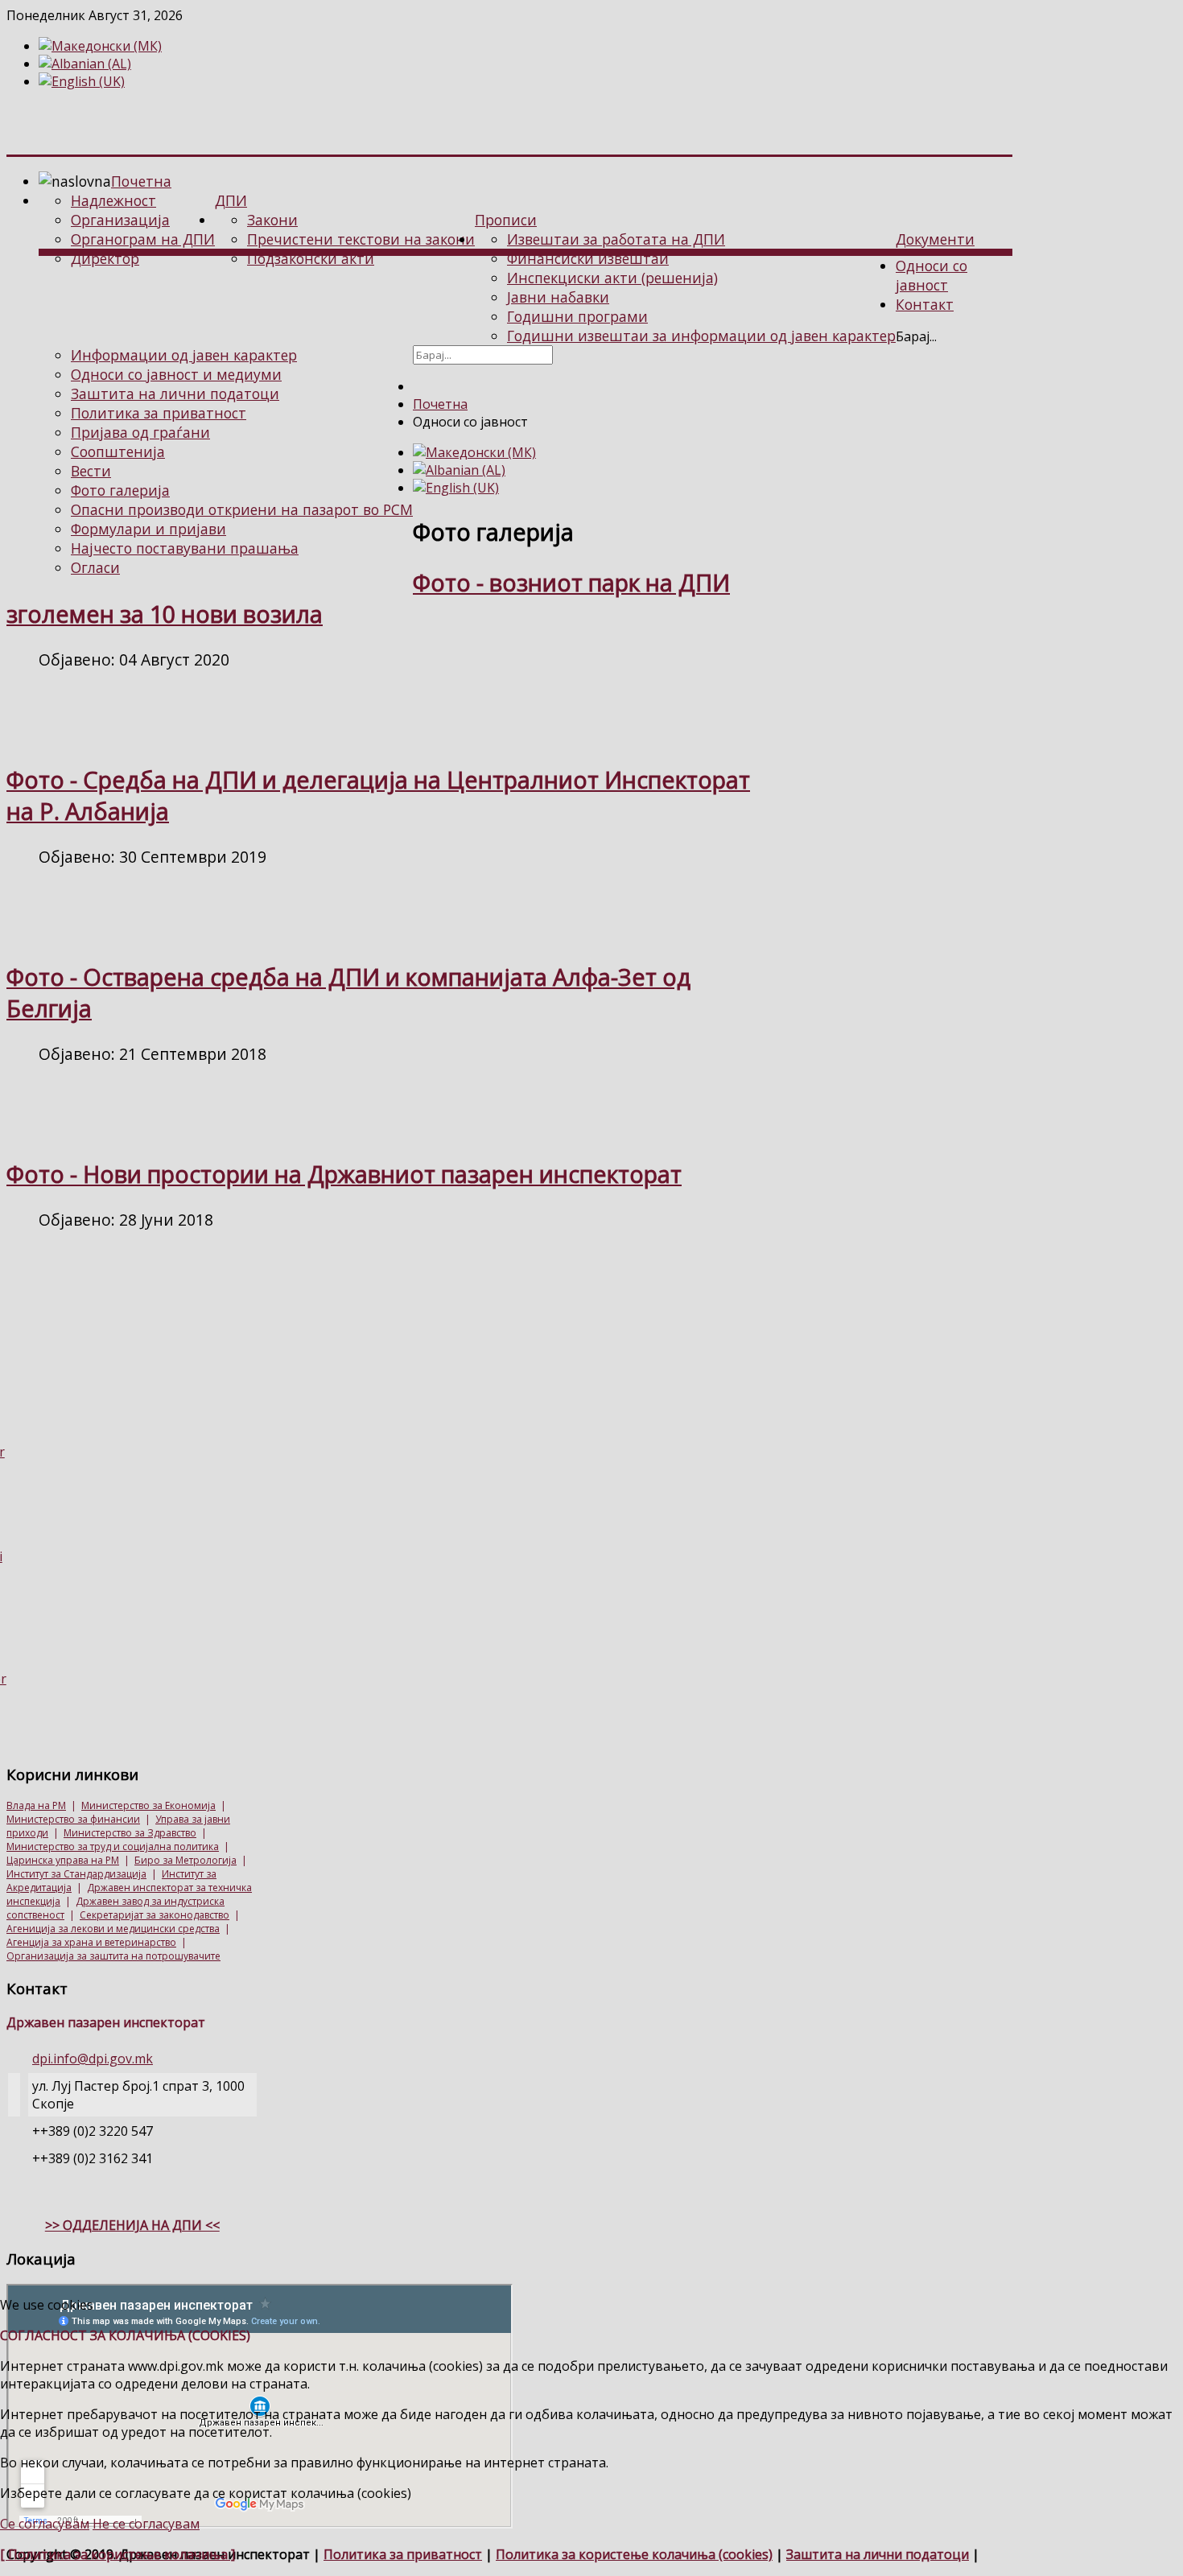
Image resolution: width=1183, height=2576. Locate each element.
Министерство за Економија (148, 1805)
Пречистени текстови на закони (361, 239)
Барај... (916, 336)
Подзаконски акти (311, 258)
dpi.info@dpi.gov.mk (93, 2059)
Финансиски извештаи (588, 258)
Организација (120, 220)
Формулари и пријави (148, 529)
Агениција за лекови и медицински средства (113, 1929)
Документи (935, 239)
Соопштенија (118, 451)
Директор (105, 258)
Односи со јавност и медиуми (176, 374)
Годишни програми (577, 316)
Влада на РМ (36, 1805)
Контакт (925, 304)
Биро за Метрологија (185, 1860)
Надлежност (113, 200)
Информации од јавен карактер (184, 355)
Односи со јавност (932, 275)
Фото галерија (120, 490)
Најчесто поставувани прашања (185, 548)
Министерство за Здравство (130, 1833)
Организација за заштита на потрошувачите (113, 1956)
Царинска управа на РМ (63, 1860)
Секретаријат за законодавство (155, 1915)
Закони (272, 220)
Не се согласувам (146, 2524)
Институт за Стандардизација (76, 1874)
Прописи (506, 220)
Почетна (141, 181)
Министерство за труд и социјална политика (113, 1846)
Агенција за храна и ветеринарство (91, 1942)
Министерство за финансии (73, 1819)
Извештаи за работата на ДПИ (616, 239)
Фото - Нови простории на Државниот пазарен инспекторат (344, 1174)
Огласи (95, 567)
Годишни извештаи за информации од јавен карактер (701, 336)
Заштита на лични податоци (175, 394)
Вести (91, 471)
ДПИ (231, 200)
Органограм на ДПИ (143, 239)
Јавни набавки (558, 297)
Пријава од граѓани (140, 432)
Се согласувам (45, 2524)
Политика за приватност (159, 413)
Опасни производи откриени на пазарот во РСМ (242, 509)
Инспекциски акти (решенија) (612, 278)
